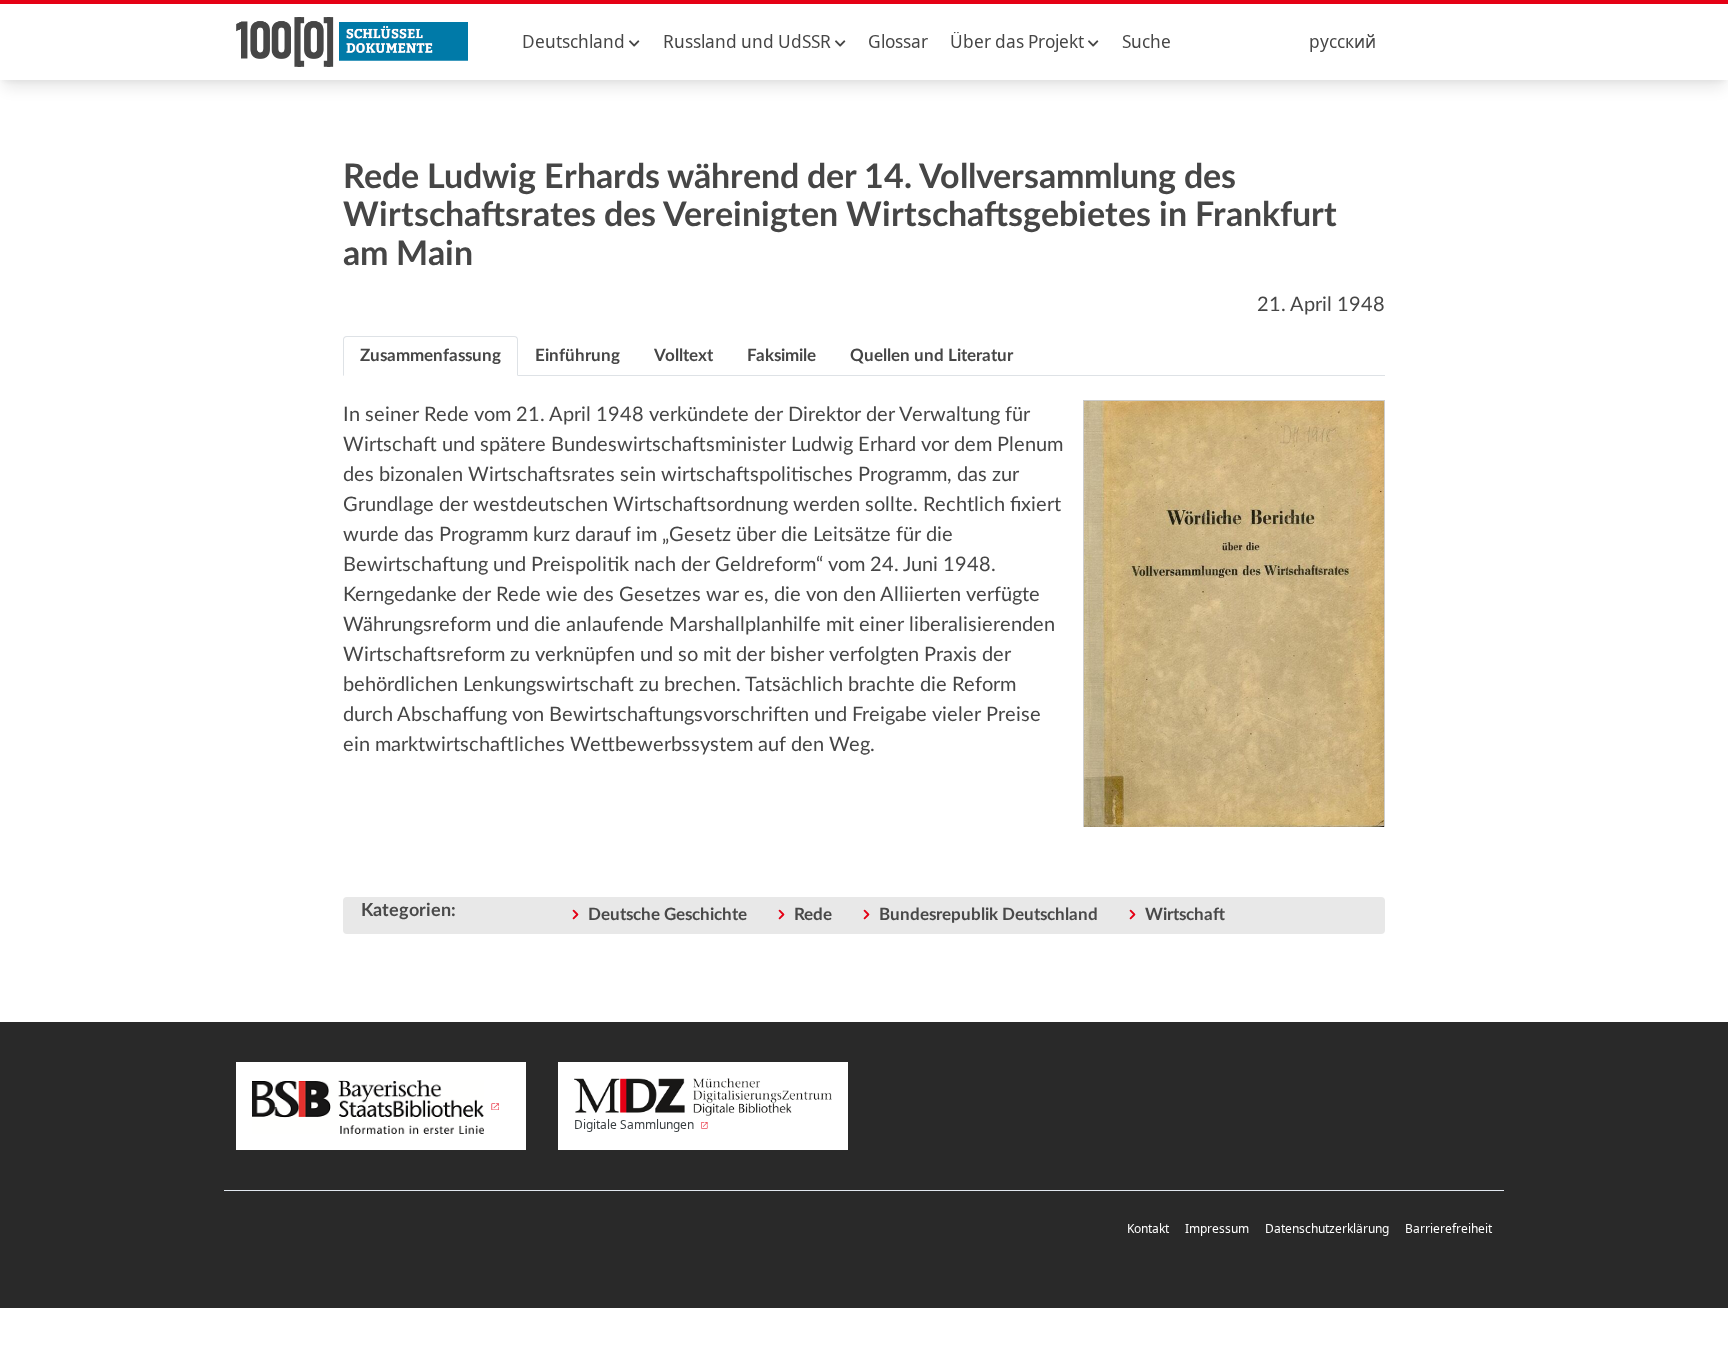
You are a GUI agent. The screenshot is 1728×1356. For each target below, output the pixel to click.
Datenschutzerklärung (1327, 1228)
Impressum (1217, 1228)
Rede (813, 914)
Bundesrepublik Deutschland (988, 914)
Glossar (898, 41)
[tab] (430, 356)
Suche (1146, 41)
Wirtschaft (1185, 914)
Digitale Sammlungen (635, 1124)
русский (1342, 41)
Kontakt (1148, 1228)
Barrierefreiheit (1448, 1228)
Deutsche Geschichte (667, 914)
